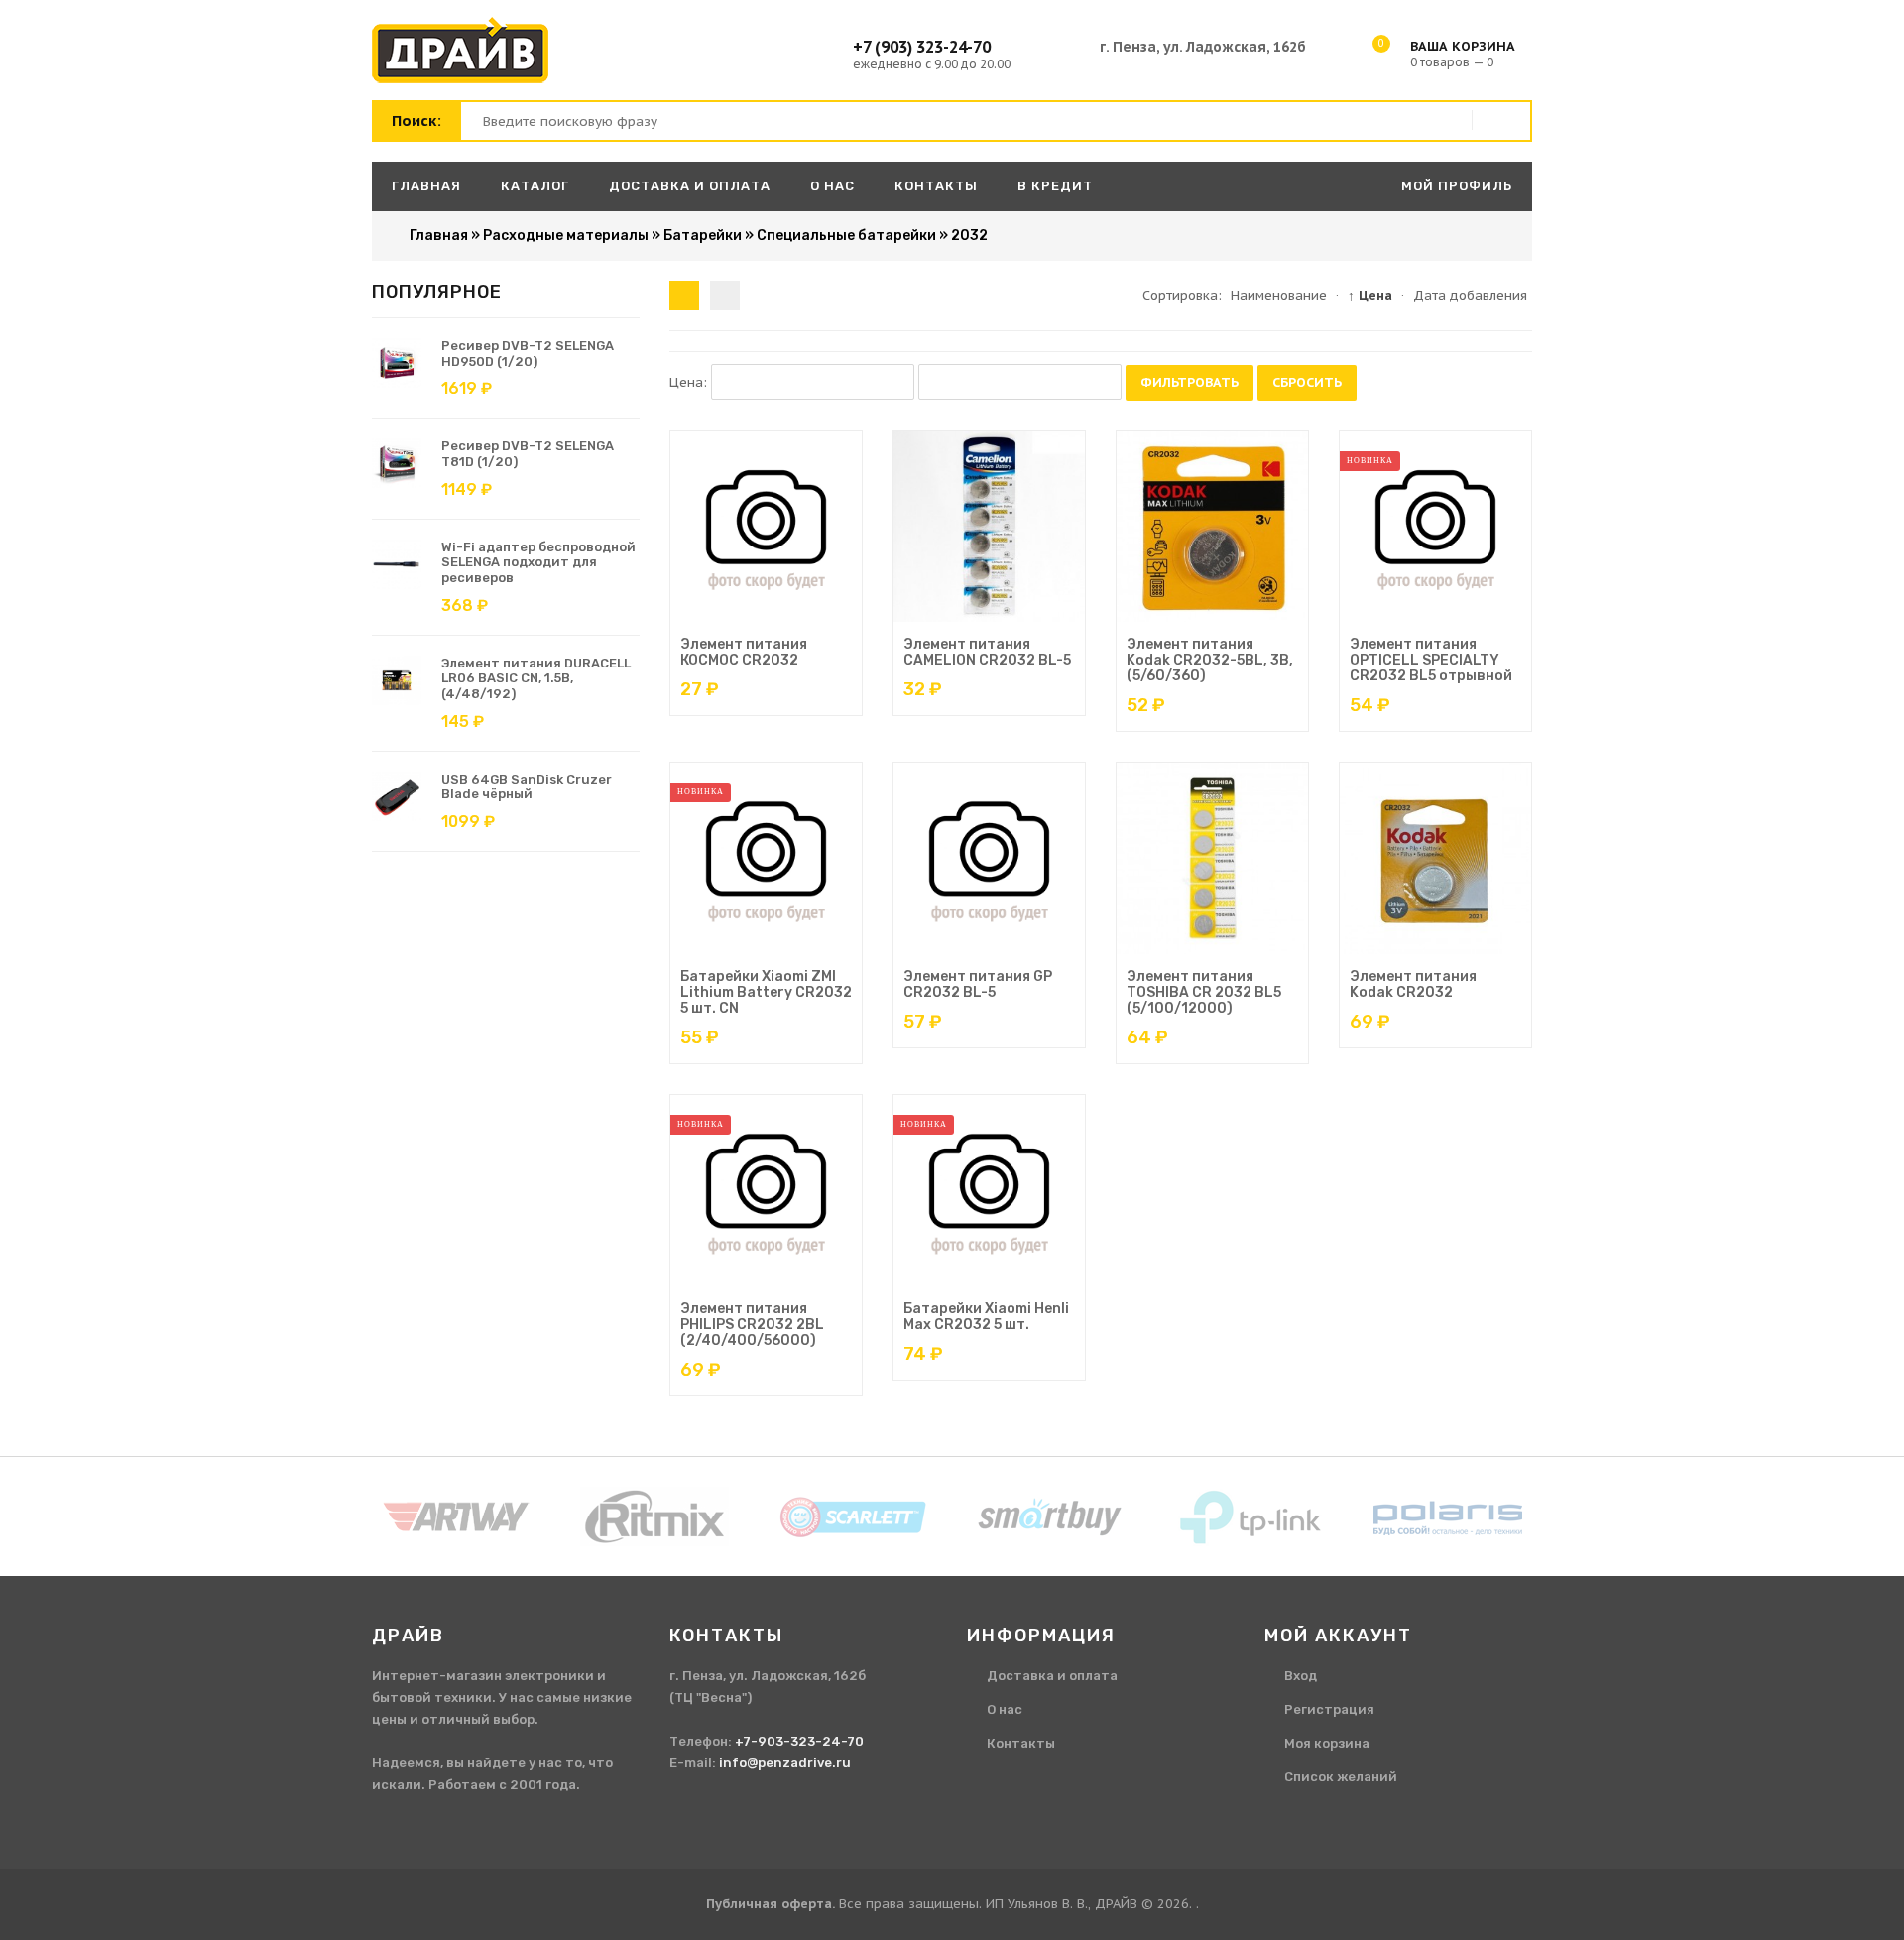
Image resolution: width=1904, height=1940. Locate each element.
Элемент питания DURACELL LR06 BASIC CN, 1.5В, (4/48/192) (536, 678)
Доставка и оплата (1052, 1676)
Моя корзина (1327, 1743)
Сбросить (1307, 382)
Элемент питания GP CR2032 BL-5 (978, 984)
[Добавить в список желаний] (815, 619)
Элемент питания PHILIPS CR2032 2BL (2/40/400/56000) (752, 1325)
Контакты (1021, 1743)
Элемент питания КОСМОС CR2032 (744, 652)
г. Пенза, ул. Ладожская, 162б (1203, 47)
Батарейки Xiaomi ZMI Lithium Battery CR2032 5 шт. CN (766, 992)
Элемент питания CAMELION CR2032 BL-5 (987, 652)
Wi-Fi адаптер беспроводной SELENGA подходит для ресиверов (538, 562)
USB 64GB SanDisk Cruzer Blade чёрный (527, 787)
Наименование (1279, 295)
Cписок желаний (1341, 1777)
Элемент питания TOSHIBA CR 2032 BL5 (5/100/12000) (1204, 992)
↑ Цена (1370, 295)
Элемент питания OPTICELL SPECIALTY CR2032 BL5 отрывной (1431, 660)
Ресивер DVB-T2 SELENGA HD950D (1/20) (528, 354)
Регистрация (1329, 1709)
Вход (1301, 1676)
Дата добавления (1470, 295)
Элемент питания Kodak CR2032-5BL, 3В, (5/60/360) (1210, 660)
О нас (1005, 1709)
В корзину (746, 618)
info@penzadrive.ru (785, 1763)
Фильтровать (1190, 382)
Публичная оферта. (771, 1904)
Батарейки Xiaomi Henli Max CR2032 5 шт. (986, 1317)
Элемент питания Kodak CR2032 (1413, 984)
